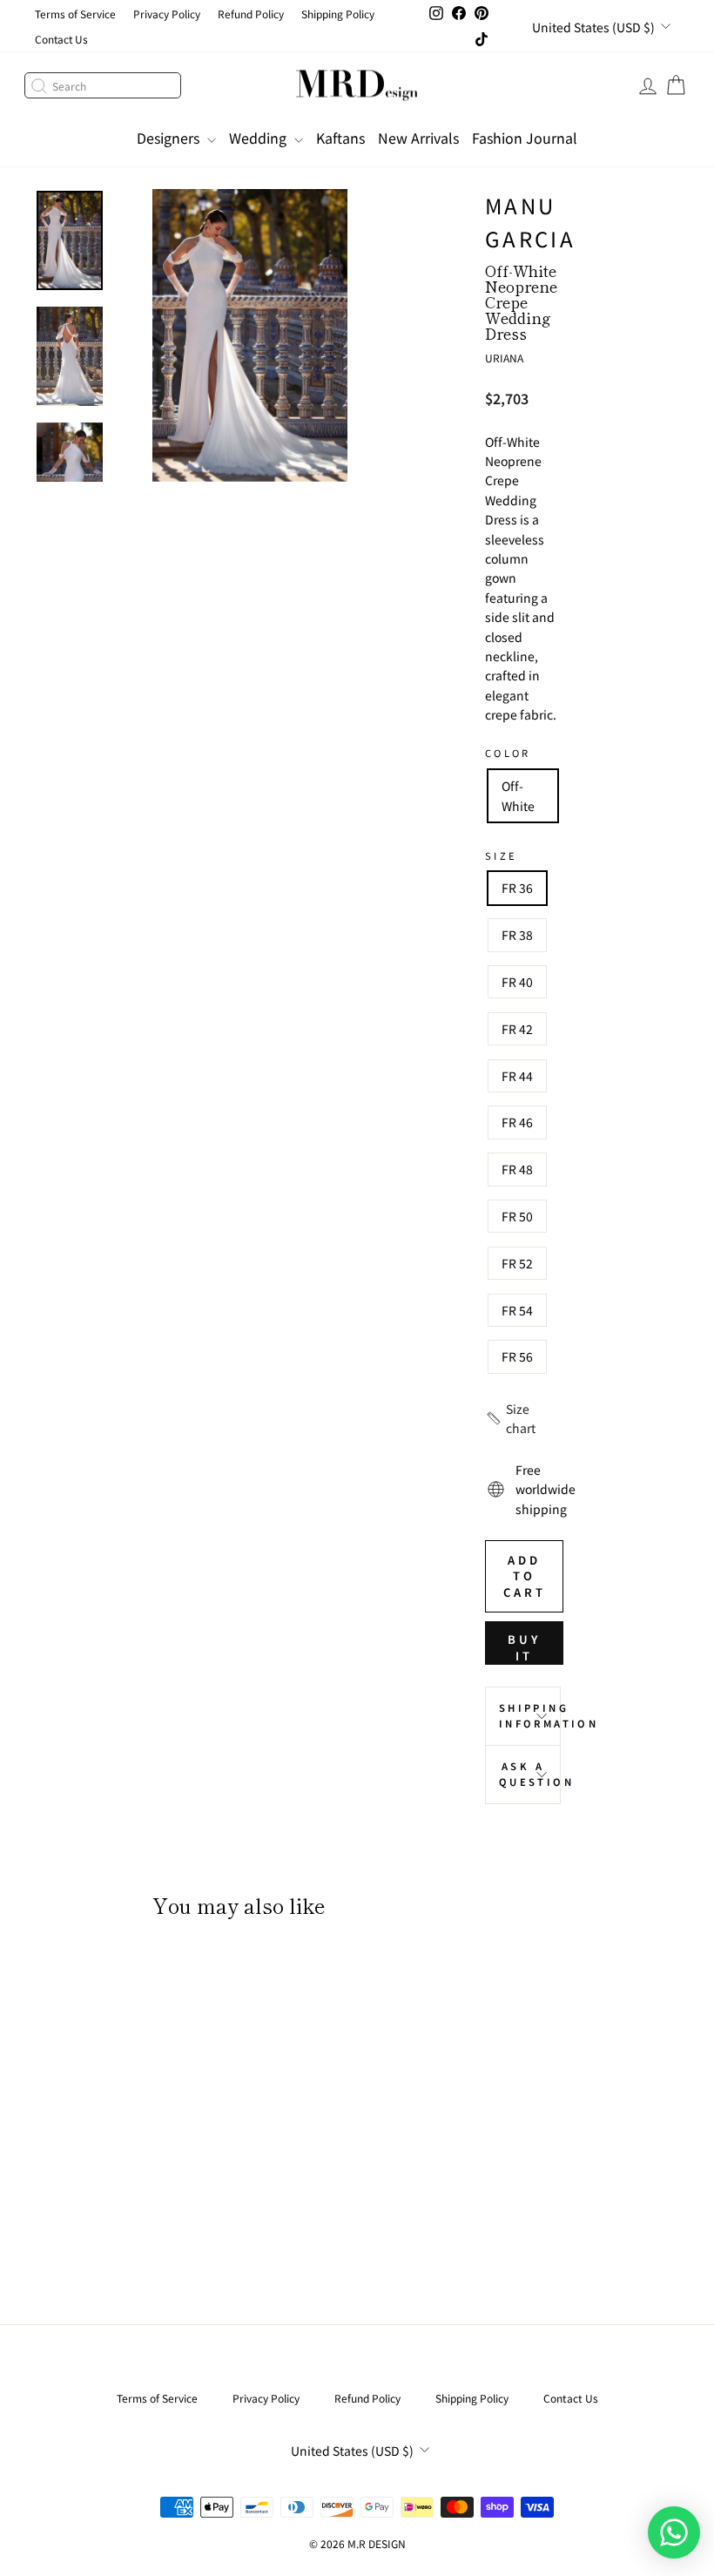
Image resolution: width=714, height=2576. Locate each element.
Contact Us (61, 39)
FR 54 (517, 1310)
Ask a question (530, 1774)
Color (508, 753)
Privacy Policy (167, 14)
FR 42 (517, 1029)
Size (501, 855)
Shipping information (530, 1715)
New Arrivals (418, 138)
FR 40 (517, 982)
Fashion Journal (525, 138)
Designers (170, 138)
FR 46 (517, 1122)
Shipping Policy (338, 14)
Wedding (259, 138)
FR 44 (517, 1076)
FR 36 (517, 888)
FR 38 (517, 935)
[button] (523, 1419)
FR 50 (517, 1216)
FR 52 (517, 1263)
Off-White (518, 795)
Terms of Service (75, 14)
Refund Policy (251, 14)
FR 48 (517, 1169)
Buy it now (524, 1648)
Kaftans (340, 138)
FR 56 (517, 1356)
